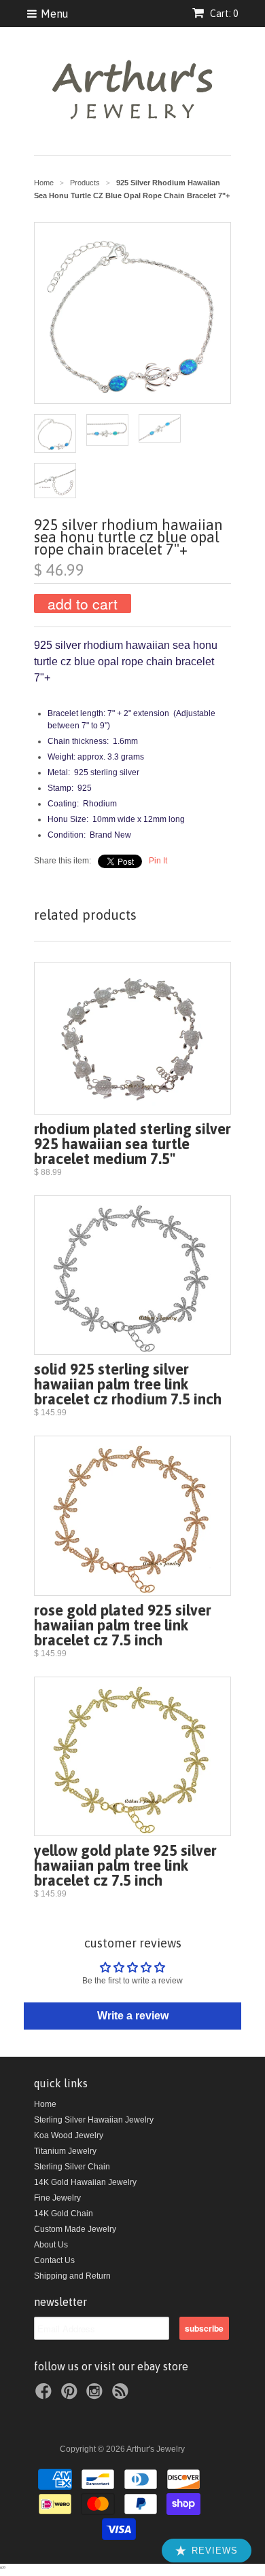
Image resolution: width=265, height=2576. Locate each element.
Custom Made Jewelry (75, 2229)
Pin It (158, 861)
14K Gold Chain (64, 2214)
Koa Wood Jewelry (69, 2135)
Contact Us (54, 2260)
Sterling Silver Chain (72, 2167)
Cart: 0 (223, 14)
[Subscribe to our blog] (122, 2395)
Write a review (133, 2016)
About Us (51, 2245)
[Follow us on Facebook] (46, 2395)
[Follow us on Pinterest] (71, 2395)
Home (45, 2104)
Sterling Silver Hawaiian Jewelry (94, 2120)
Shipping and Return (72, 2276)
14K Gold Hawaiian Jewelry (85, 2182)
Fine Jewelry (57, 2198)
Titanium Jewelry (65, 2151)
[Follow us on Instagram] (96, 2395)
